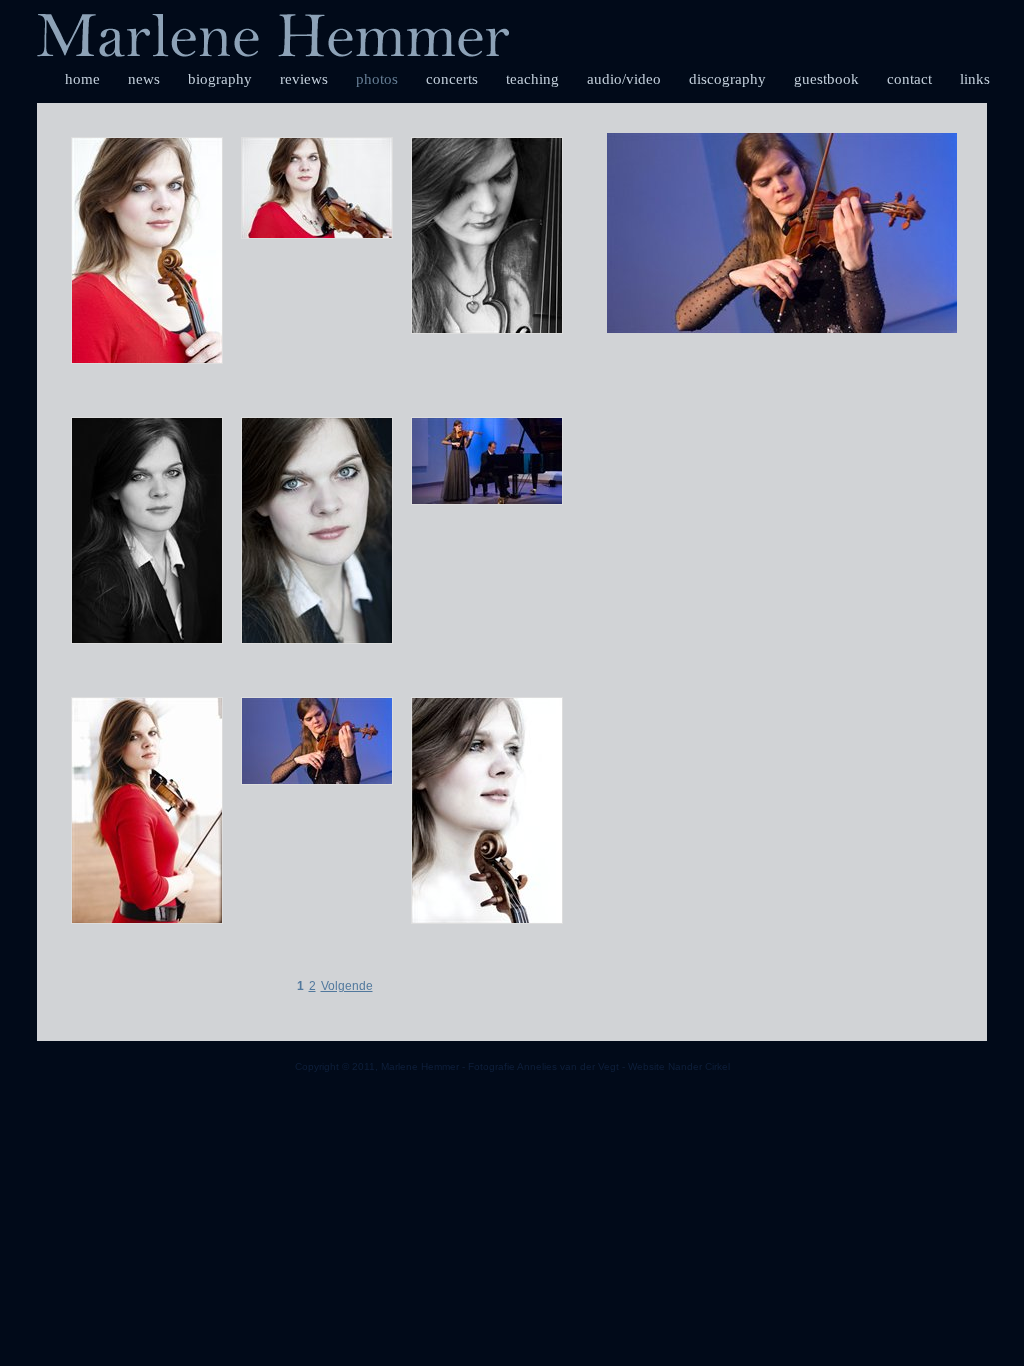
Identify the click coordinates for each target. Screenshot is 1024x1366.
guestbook (826, 79)
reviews (304, 79)
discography (727, 79)
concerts (452, 79)
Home (82, 79)
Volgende (347, 986)
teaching (532, 79)
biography (220, 79)
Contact (909, 79)
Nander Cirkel (699, 1066)
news (144, 79)
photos (377, 79)
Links (975, 79)
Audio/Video (624, 79)
